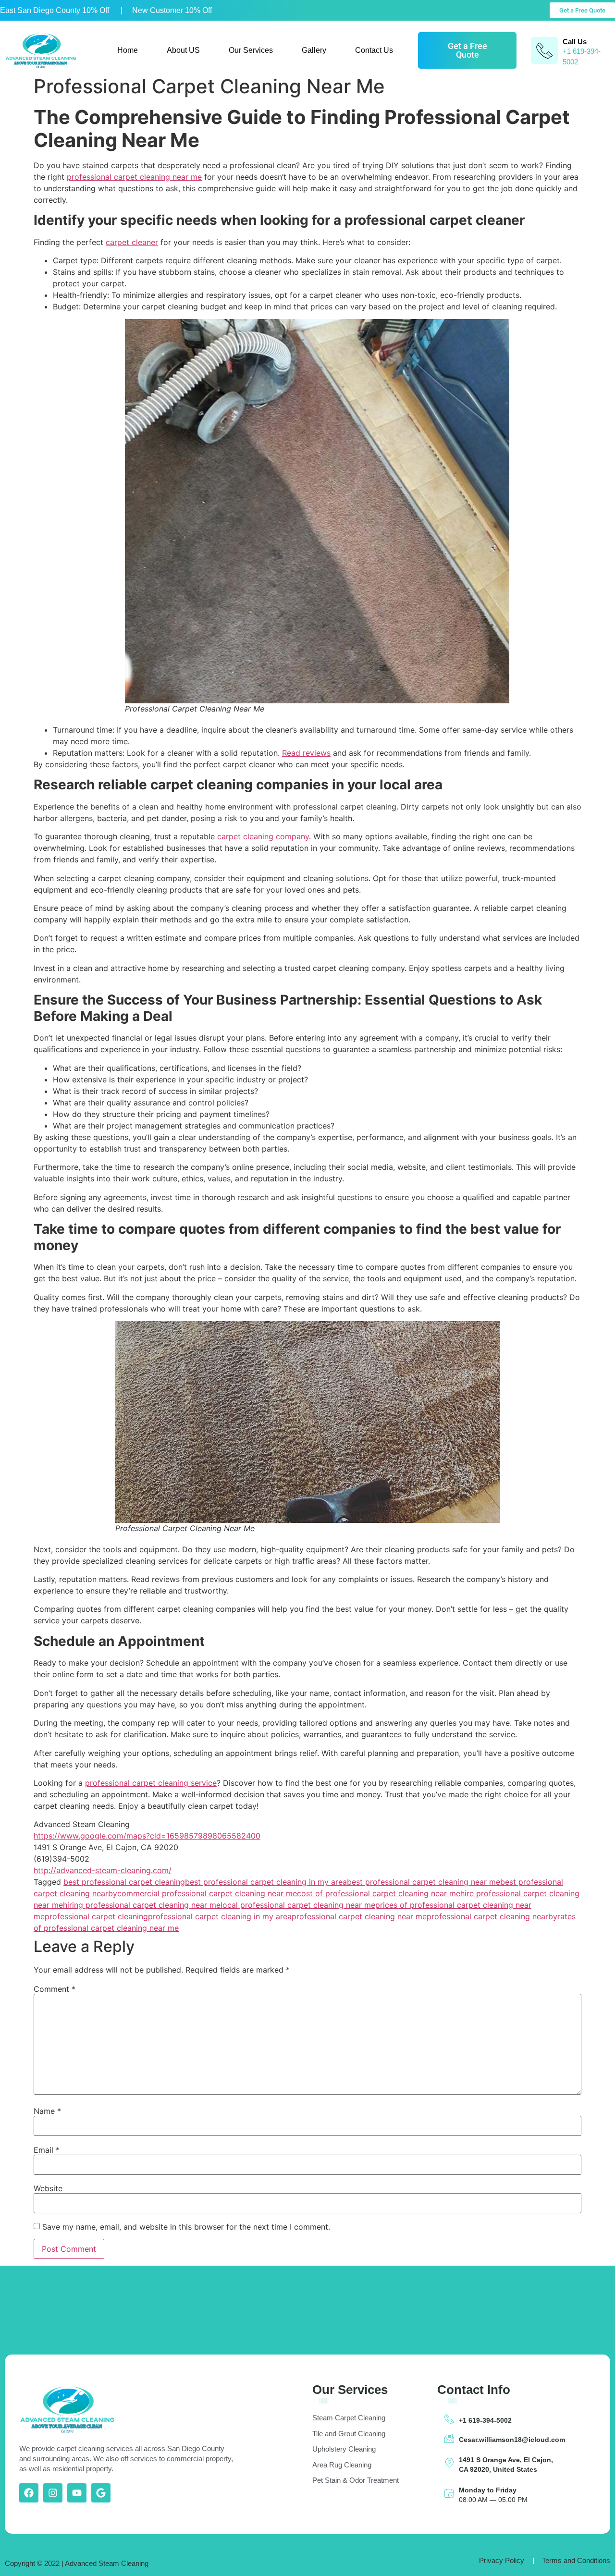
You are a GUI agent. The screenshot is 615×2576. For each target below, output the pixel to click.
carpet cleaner (132, 242)
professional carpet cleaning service (151, 1783)
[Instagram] (53, 2493)
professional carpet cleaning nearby (492, 1916)
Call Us (575, 42)
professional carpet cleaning (96, 1916)
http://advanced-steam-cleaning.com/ (103, 1870)
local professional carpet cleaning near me (298, 1905)
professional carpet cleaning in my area (220, 1916)
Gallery (314, 50)
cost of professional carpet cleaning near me (379, 1893)
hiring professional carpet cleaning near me (142, 1905)
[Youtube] (77, 2493)
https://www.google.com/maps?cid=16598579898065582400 (147, 1836)
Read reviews (306, 753)
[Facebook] (29, 2493)
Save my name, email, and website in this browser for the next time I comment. (186, 2227)
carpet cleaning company (263, 836)
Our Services (251, 50)
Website (48, 2188)
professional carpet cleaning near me (134, 177)
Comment (55, 1989)
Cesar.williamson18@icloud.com (512, 2440)
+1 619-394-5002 (485, 2420)
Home (128, 50)
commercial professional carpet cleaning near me (207, 1893)
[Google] (101, 2493)
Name (47, 2111)
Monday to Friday (488, 2490)
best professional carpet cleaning (124, 1882)
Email (47, 2150)
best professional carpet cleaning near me (424, 1882)
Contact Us (374, 50)
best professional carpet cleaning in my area (266, 1882)
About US (183, 50)
